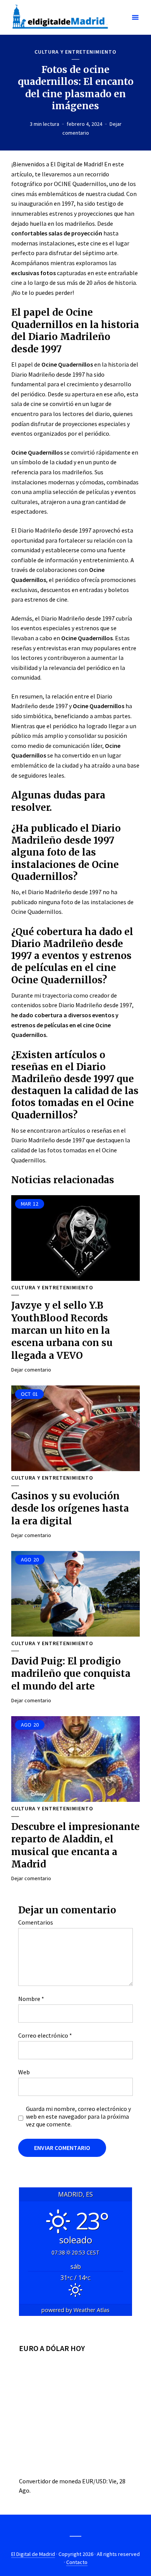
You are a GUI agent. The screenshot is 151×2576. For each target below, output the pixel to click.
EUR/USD (94, 2481)
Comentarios (36, 1922)
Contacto (77, 2562)
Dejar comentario (31, 1370)
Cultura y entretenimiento (75, 52)
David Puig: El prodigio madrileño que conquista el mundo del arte (71, 1674)
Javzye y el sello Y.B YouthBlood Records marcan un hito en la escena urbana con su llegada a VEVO (62, 1330)
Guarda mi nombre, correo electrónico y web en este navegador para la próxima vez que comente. (78, 2116)
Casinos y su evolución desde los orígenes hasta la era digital (70, 1509)
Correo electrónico (45, 2035)
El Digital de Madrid (33, 2554)
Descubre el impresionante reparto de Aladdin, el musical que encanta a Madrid (75, 1845)
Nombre (31, 1999)
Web (24, 2072)
